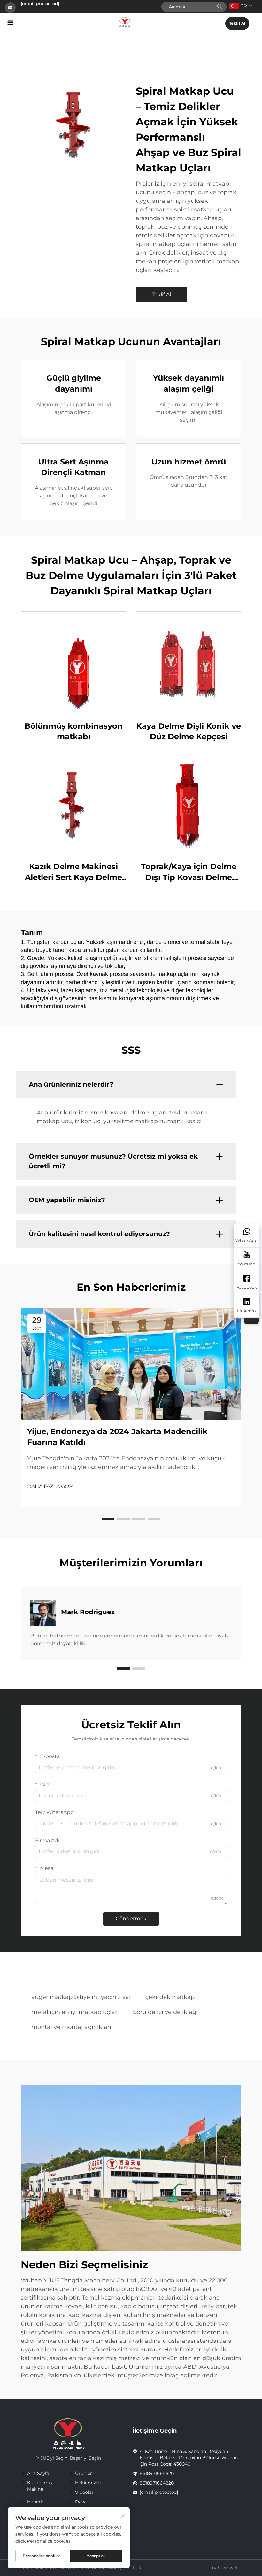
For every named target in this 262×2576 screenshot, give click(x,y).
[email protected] (40, 4)
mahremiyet (224, 2568)
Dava (81, 2502)
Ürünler (84, 2473)
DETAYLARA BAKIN (74, 664)
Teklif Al (237, 23)
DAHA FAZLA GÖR (50, 1486)
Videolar (84, 2492)
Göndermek (131, 1918)
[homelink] (125, 23)
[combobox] (51, 1824)
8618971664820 (157, 2473)
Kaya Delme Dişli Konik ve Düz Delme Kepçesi (189, 731)
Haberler (37, 2502)
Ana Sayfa (38, 2473)
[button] (108, 1519)
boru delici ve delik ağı (165, 2012)
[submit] (220, 7)
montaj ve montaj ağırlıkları (71, 2027)
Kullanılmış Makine (40, 2486)
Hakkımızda (88, 2483)
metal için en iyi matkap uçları (75, 2012)
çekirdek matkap (170, 1997)
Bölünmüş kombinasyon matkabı (74, 731)
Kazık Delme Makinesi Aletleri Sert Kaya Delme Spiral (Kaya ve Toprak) (73, 872)
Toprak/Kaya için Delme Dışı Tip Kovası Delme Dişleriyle (189, 872)
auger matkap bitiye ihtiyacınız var (81, 1997)
